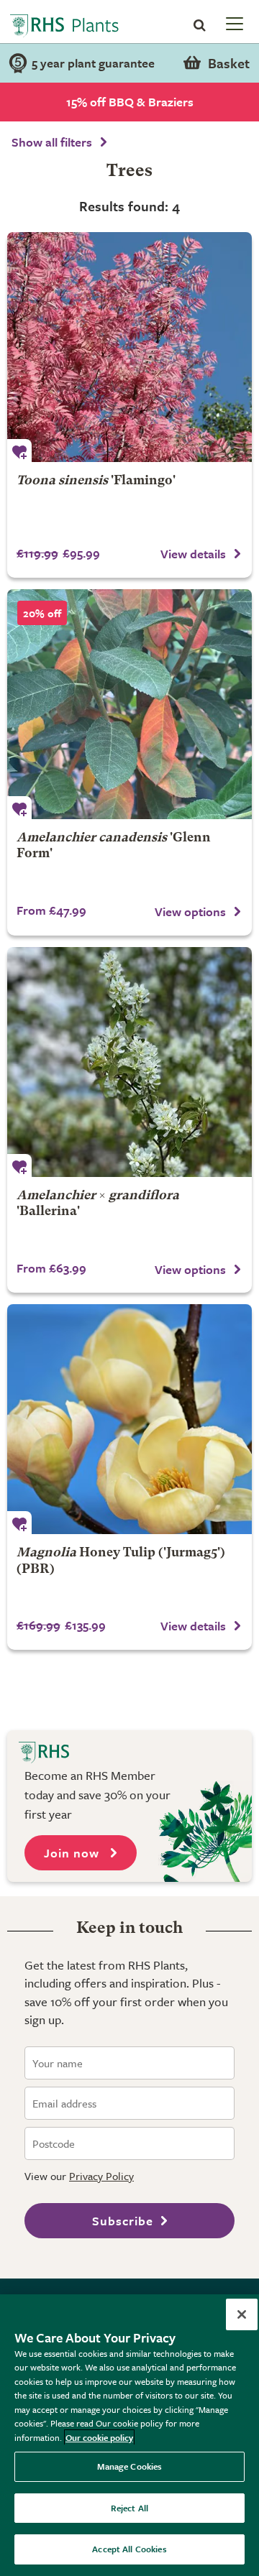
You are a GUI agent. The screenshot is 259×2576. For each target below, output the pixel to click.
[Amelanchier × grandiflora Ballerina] (129, 1062)
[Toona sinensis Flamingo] (129, 347)
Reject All (129, 2508)
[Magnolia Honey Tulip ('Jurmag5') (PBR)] (129, 1419)
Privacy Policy (101, 2176)
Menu (233, 23)
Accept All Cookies (129, 2549)
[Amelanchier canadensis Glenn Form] (129, 704)
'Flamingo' (96, 481)
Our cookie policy (99, 2437)
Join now (73, 1853)
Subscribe (123, 2221)
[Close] (242, 2314)
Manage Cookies (130, 2466)
